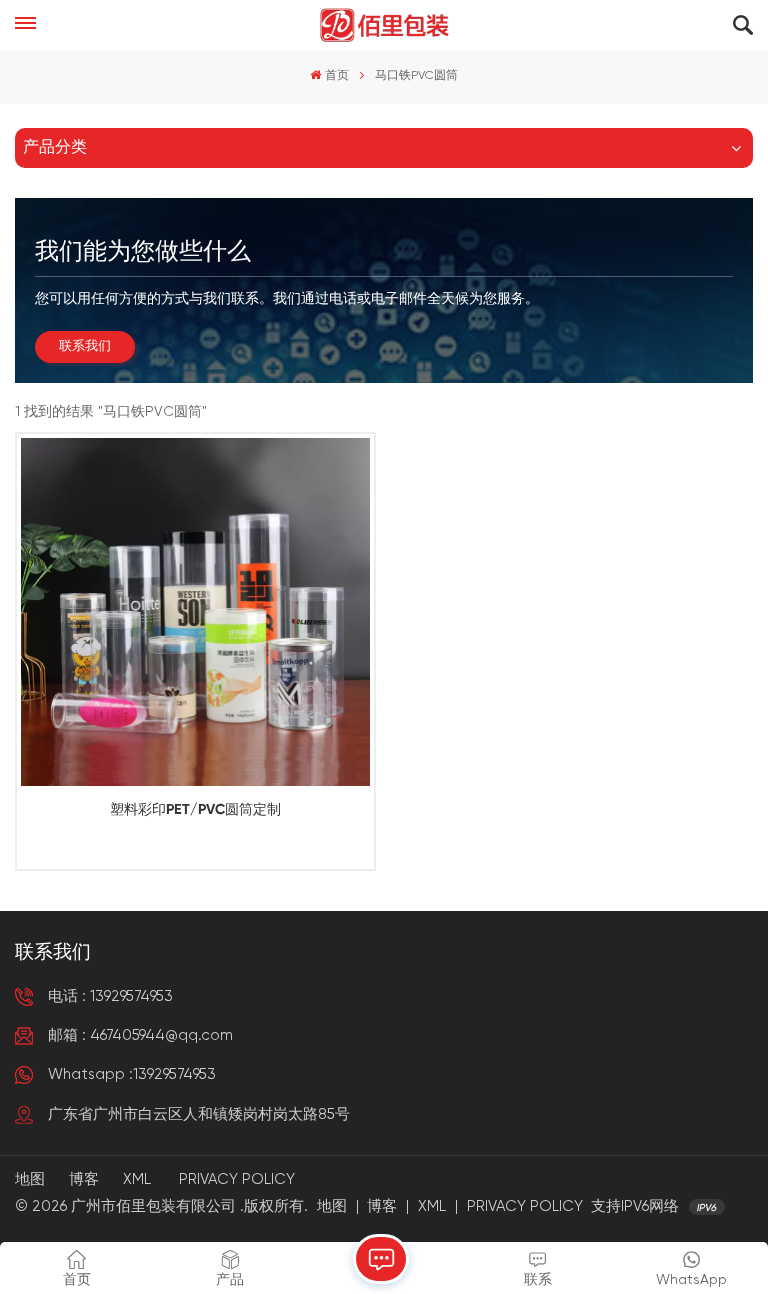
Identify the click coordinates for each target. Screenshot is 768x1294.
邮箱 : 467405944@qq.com (140, 1035)
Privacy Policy (237, 1179)
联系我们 (85, 346)
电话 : (110, 996)
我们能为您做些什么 (143, 252)
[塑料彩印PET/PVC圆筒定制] (195, 612)
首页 (336, 76)
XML (137, 1179)
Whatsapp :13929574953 (132, 1074)
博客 (84, 1179)
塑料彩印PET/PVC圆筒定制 (195, 810)
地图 (30, 1179)
